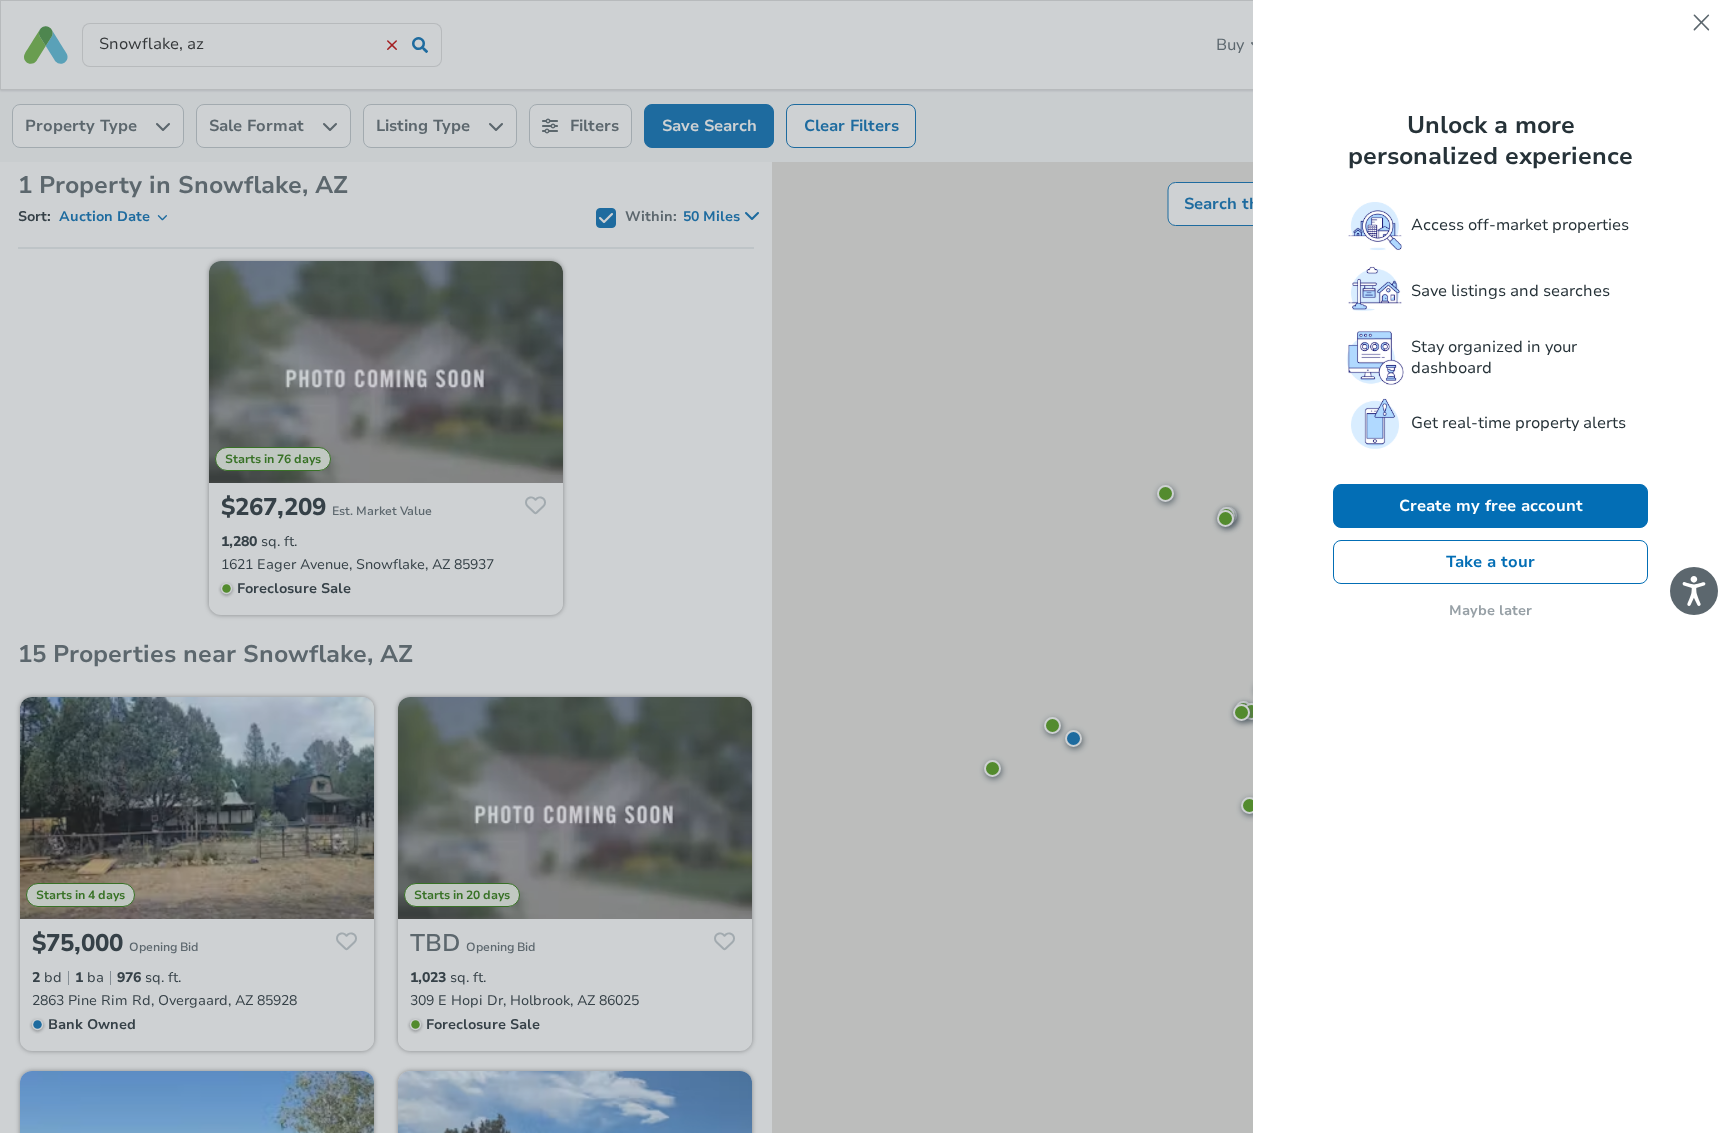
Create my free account (1491, 506)
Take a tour (1490, 562)
